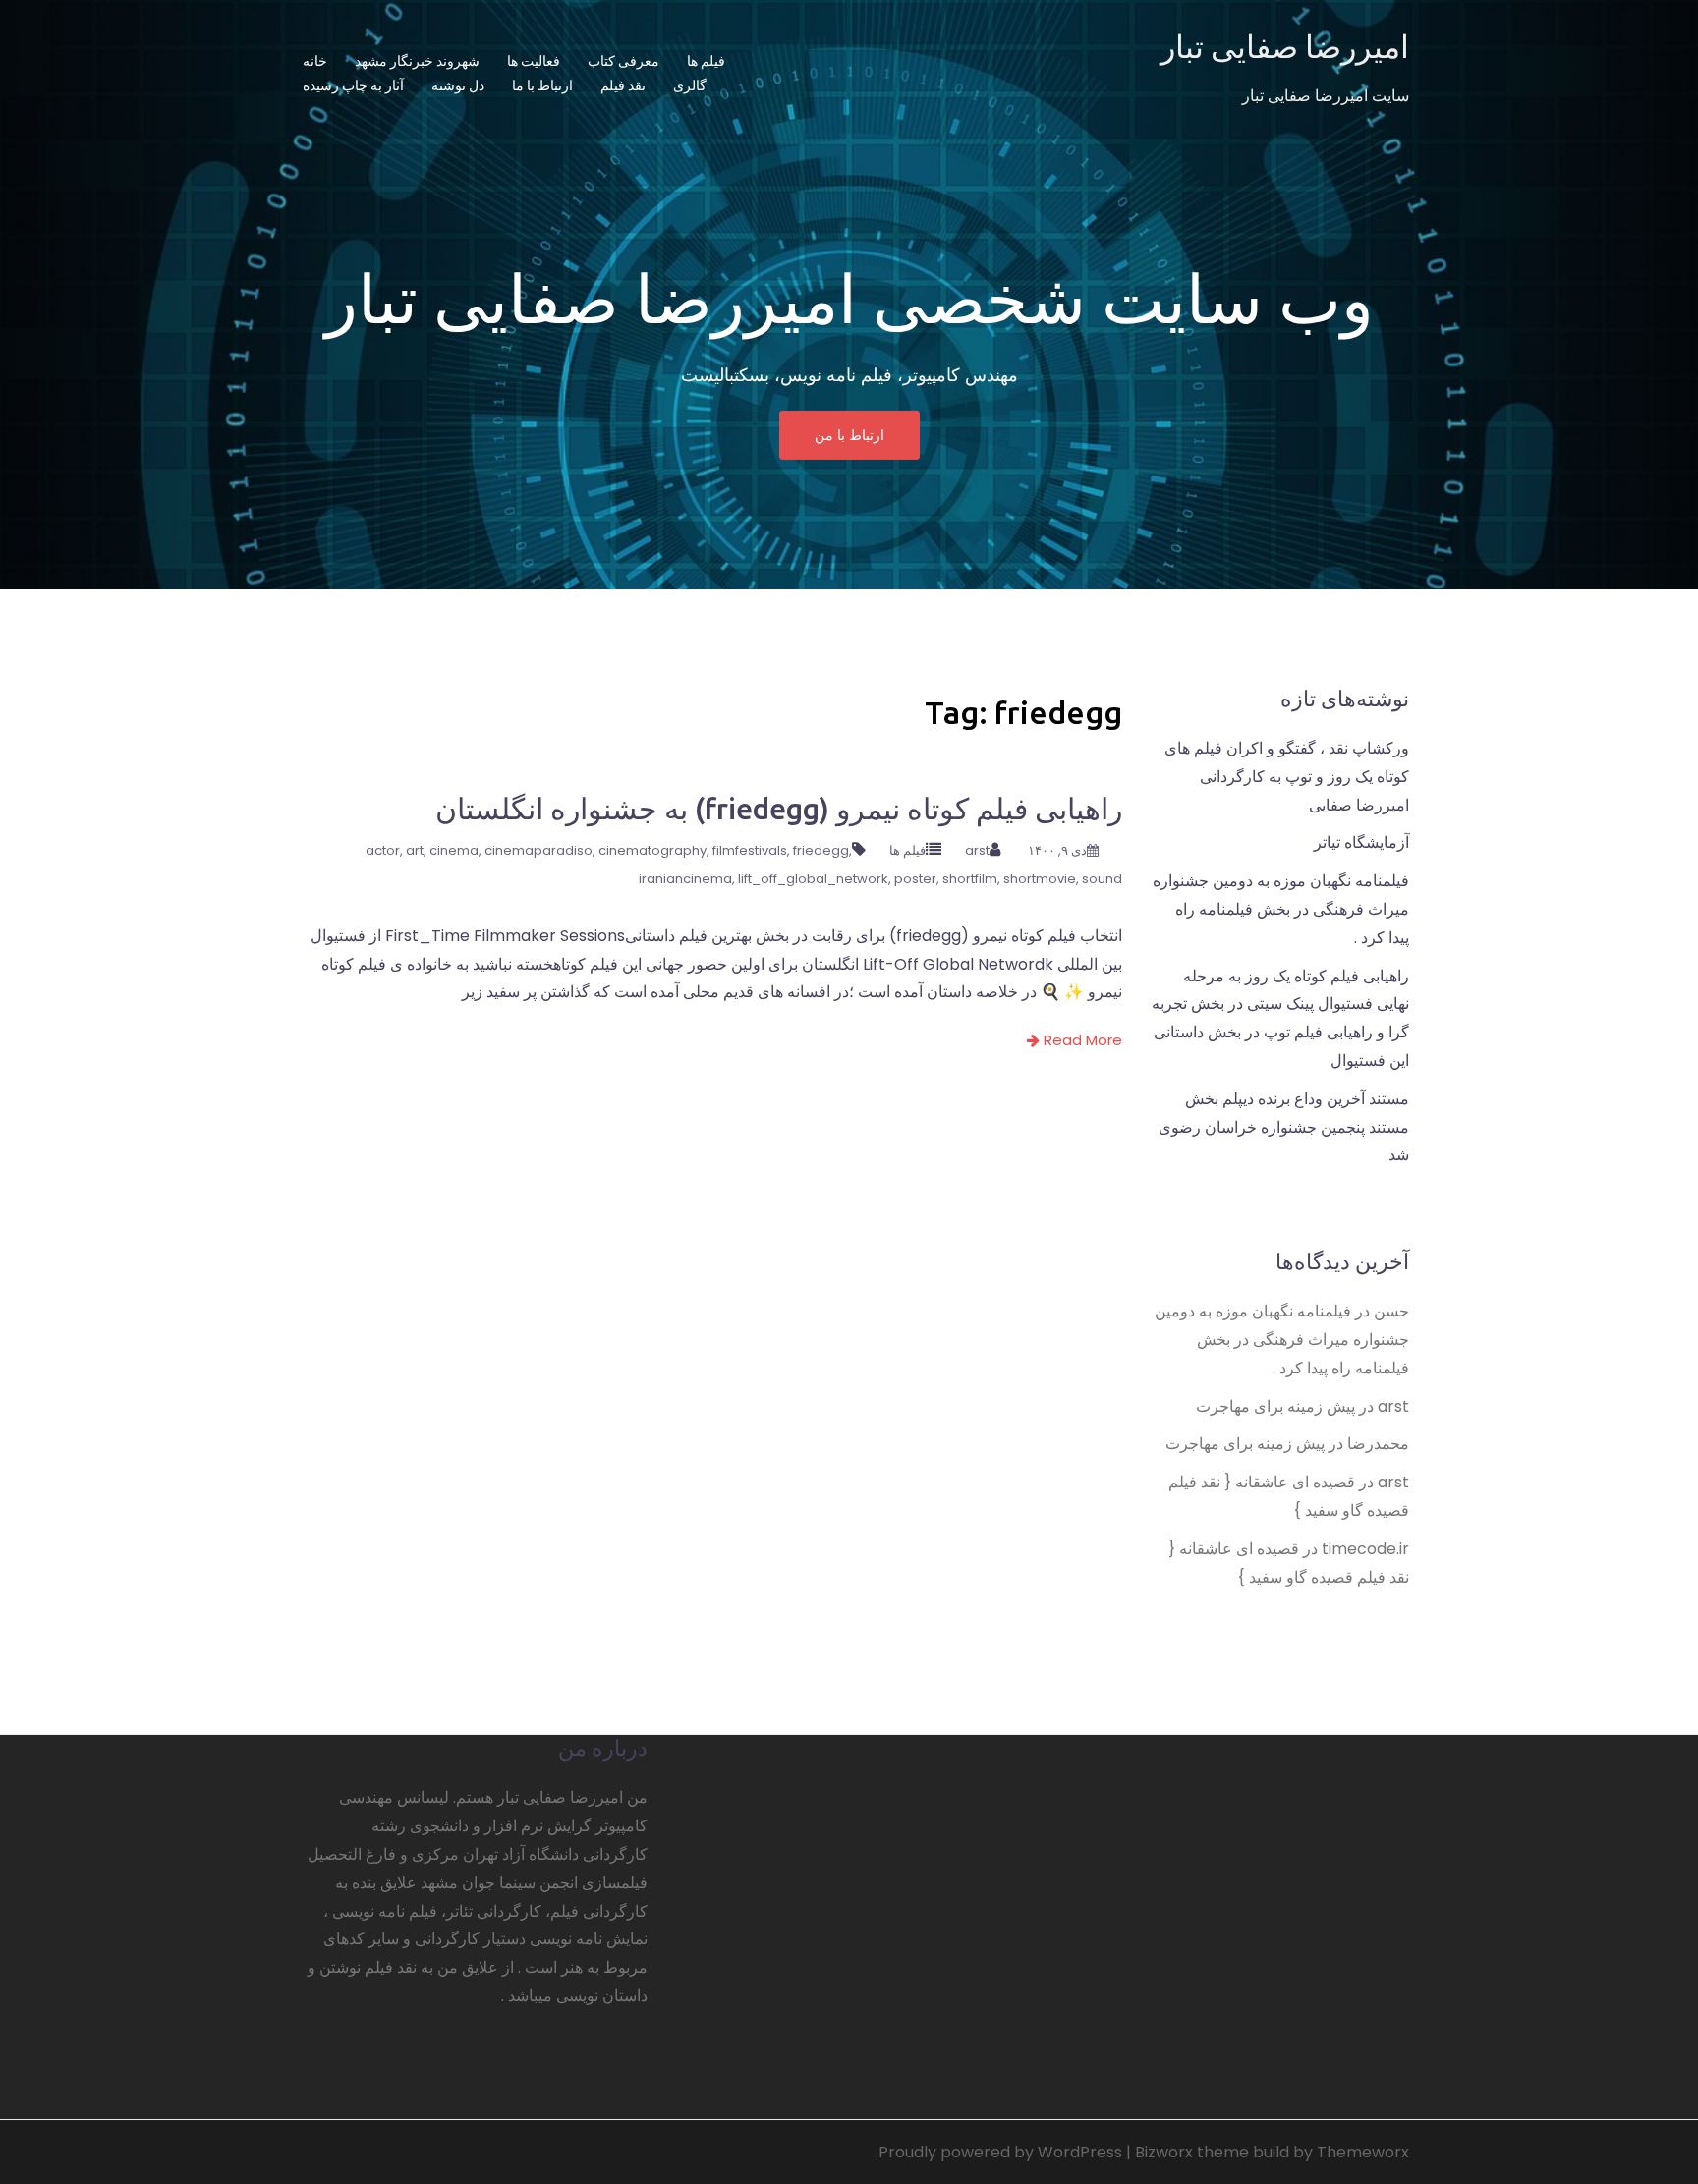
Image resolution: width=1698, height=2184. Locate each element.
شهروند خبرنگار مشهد (417, 61)
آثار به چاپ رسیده (353, 85)
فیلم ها (706, 61)
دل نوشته (458, 85)
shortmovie (1040, 879)
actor (383, 850)
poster (915, 879)
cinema (454, 850)
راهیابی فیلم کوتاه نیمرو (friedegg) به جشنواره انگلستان (779, 809)
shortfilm (970, 879)
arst (977, 850)
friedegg (821, 850)
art (415, 850)
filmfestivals (750, 850)
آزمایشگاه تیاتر (1361, 842)
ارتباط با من (849, 435)
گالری (690, 85)
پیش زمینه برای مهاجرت (1275, 1406)
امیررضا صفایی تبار (1285, 46)
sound (1102, 879)
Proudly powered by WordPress (1000, 2152)
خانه (315, 61)
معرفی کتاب (623, 61)
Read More (1081, 1040)
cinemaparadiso (538, 850)
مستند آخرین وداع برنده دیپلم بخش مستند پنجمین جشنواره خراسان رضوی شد (1284, 1127)
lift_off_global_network (813, 879)
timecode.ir (1365, 1549)
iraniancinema (685, 879)
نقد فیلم (623, 85)
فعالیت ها (534, 61)
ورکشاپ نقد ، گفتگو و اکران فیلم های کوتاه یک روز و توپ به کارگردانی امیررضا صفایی (1287, 777)
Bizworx (1164, 2152)
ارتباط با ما (542, 85)
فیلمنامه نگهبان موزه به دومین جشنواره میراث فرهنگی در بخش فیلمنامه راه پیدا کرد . (1281, 909)
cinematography (652, 850)
